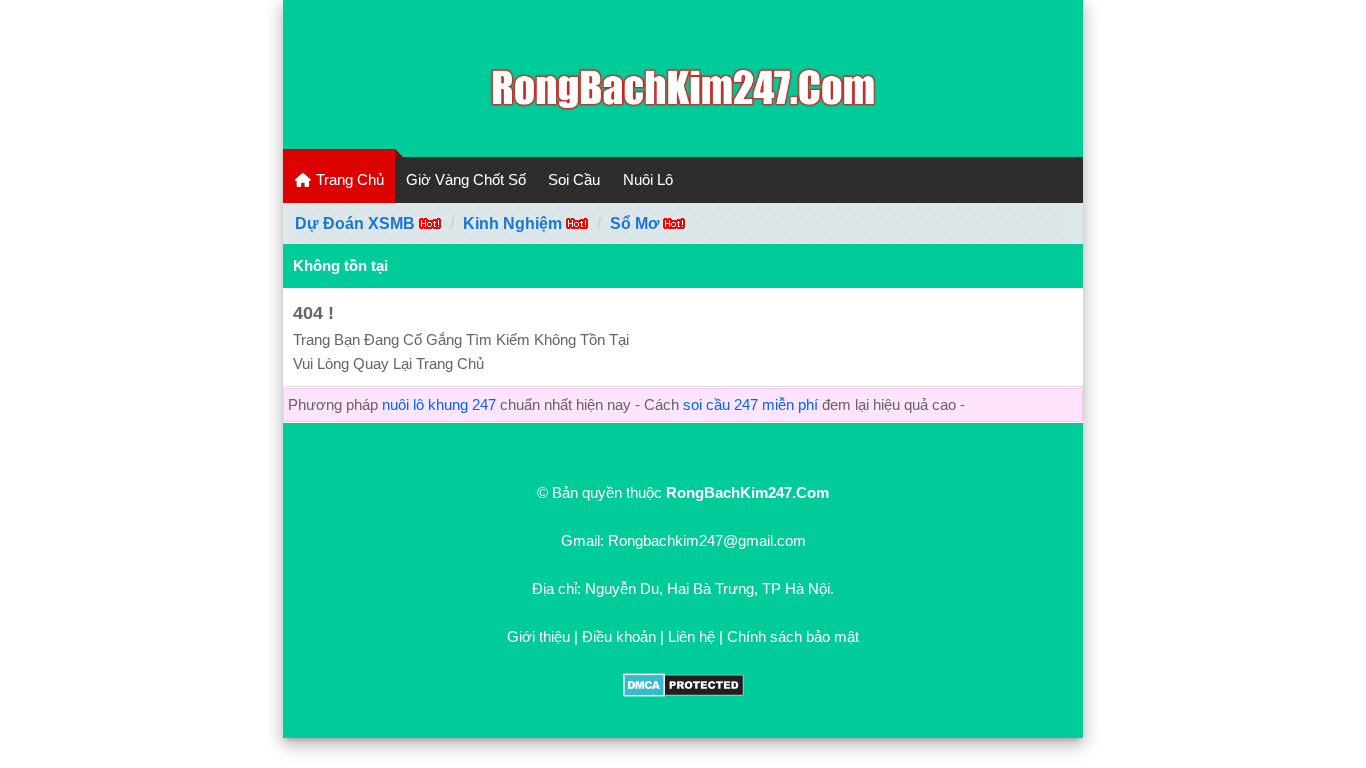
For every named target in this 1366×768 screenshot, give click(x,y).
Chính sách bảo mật (793, 636)
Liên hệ (691, 636)
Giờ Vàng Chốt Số (466, 179)
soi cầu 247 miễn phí (750, 404)
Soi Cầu (574, 179)
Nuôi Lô (648, 179)
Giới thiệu (538, 636)
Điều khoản (619, 636)
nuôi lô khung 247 (439, 404)
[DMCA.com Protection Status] (683, 691)
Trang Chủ (348, 179)
